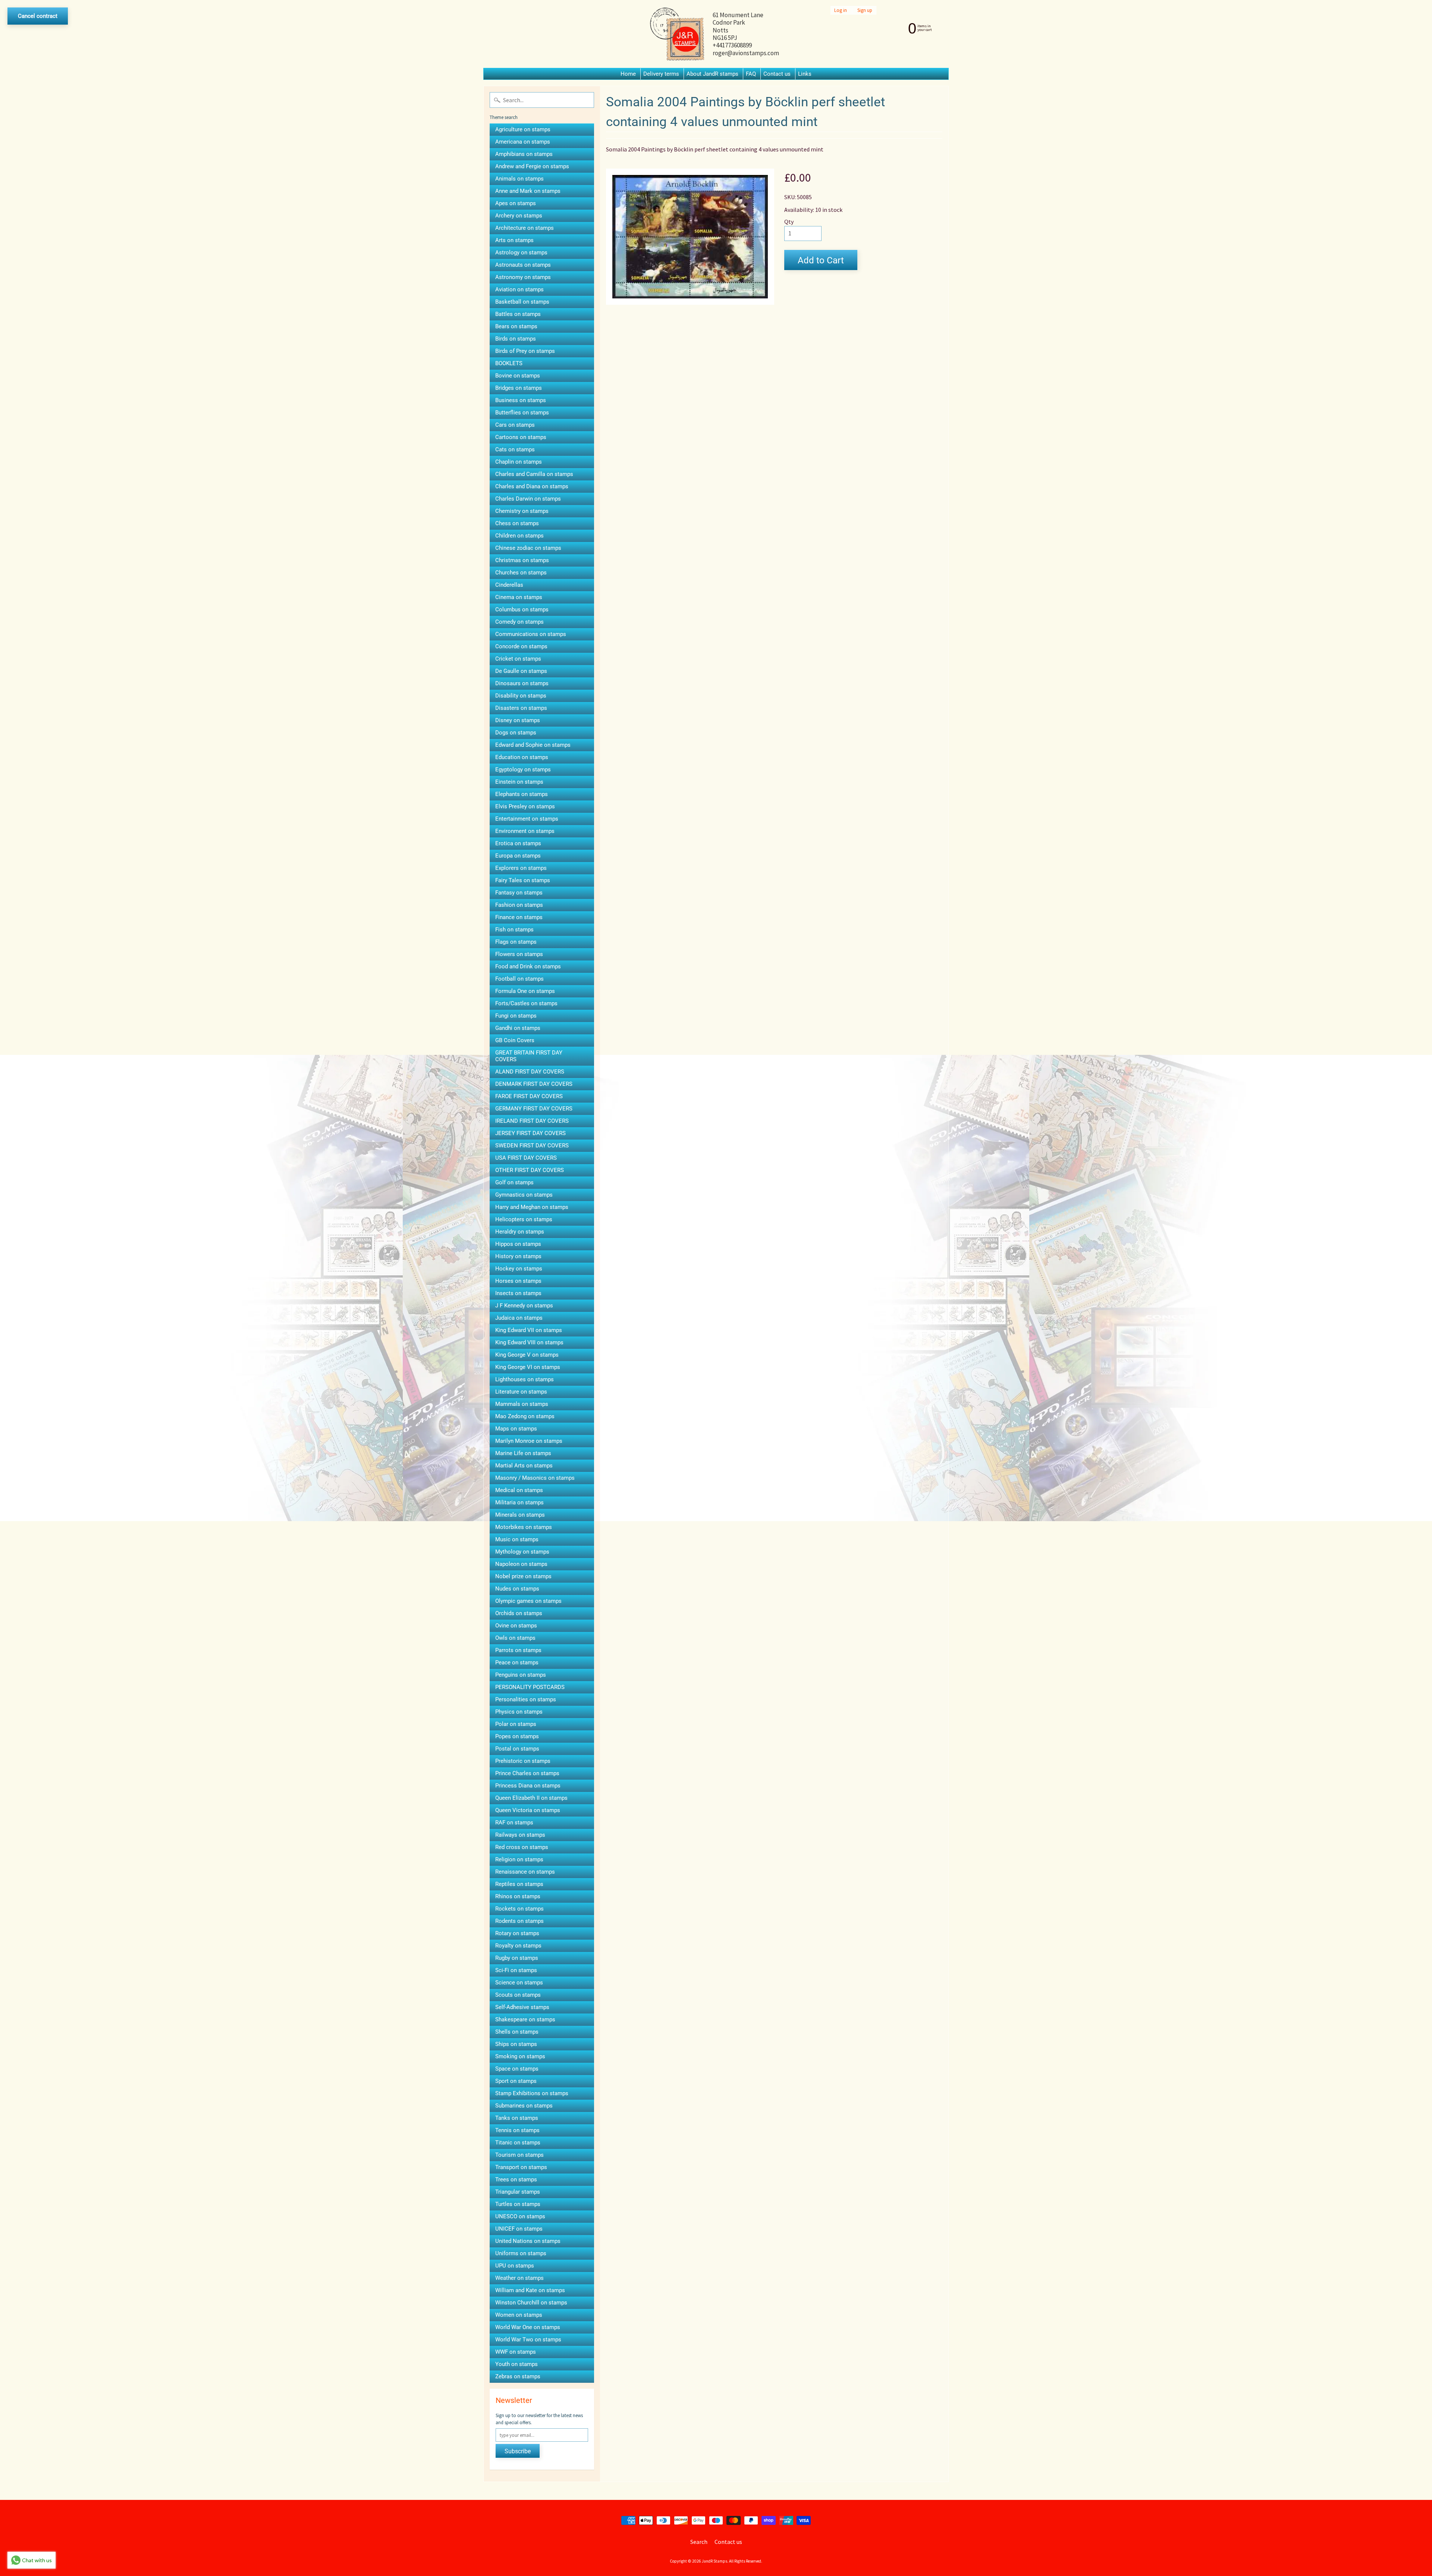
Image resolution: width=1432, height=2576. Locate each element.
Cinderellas (509, 585)
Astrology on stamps (521, 253)
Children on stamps (519, 536)
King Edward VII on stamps (529, 1330)
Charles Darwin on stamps (528, 499)
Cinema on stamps (519, 597)
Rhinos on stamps (518, 1896)
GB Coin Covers (515, 1040)
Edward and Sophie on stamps (533, 745)
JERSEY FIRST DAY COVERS (530, 1133)
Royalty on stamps (518, 1946)
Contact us (777, 74)
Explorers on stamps (521, 868)
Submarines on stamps (524, 2106)
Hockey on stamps (519, 1269)
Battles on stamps (518, 314)
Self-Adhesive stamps (522, 2007)
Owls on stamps (515, 1638)
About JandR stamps (712, 74)
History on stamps (518, 1256)
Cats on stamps (515, 449)
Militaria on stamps (519, 1502)
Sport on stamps (516, 2081)
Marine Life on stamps (523, 1453)
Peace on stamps (517, 1663)
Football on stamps (519, 979)
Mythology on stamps (522, 1552)
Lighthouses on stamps (525, 1379)
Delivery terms (661, 74)
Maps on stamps (516, 1429)
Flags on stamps (516, 942)
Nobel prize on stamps (523, 1576)
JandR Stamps (715, 2561)
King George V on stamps (527, 1355)
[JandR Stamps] (677, 34)
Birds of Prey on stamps (525, 351)
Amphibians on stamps (524, 154)
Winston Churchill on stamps (531, 2303)
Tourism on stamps (519, 2155)
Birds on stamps (516, 339)
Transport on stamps (521, 2167)
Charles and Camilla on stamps (534, 474)
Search (699, 2542)
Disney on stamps (518, 720)
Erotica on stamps (518, 843)
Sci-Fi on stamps (516, 1970)
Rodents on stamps (519, 1921)
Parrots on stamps (518, 1650)
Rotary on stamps (517, 1933)
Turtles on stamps (518, 2204)
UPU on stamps (515, 2266)
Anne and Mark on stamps (528, 191)
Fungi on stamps (516, 1016)
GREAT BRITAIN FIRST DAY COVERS (529, 1056)
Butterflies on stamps (522, 413)
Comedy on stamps (519, 622)
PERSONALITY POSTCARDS (530, 1687)
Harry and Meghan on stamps (532, 1207)
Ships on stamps (516, 2044)
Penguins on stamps (521, 1675)
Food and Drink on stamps (528, 966)
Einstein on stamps (519, 782)
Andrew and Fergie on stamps (532, 166)
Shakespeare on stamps (525, 2019)
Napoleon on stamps (521, 1564)
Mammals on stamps (522, 1404)
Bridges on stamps (519, 388)
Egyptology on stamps (523, 770)
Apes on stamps (516, 203)
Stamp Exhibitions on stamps (532, 2093)
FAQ (751, 74)
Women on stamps (519, 2315)
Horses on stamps (518, 1281)
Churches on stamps (521, 573)
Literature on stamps (521, 1392)
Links (805, 74)
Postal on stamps (517, 1749)
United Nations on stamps (528, 2241)
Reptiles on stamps (519, 1884)
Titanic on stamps (518, 2143)
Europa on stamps (518, 856)
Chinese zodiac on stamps (528, 548)
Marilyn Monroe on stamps (529, 1441)
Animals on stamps (519, 179)
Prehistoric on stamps (523, 1761)
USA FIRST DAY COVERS (526, 1158)
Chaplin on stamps (519, 462)
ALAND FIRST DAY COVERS (530, 1072)
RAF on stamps (514, 1823)
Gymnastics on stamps (524, 1195)
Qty (789, 222)
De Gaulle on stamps (521, 671)
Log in (841, 10)
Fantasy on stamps (519, 893)
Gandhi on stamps (518, 1028)
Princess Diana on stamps (528, 1786)
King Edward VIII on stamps (529, 1342)
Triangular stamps (518, 2192)
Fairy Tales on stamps (523, 880)
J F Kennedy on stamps (524, 1306)
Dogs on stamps (516, 733)
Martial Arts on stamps (524, 1466)
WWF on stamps (516, 2352)
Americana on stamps (523, 142)
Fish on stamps (514, 930)
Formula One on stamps (525, 991)
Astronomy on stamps (523, 277)
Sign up (865, 10)
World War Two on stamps (528, 2340)
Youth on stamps (516, 2364)
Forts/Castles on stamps (526, 1003)
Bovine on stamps (518, 376)
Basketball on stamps (522, 302)
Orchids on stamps (519, 1613)
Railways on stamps (520, 1835)
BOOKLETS (509, 363)
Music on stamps (517, 1539)
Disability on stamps (521, 696)
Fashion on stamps (519, 905)
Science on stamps (519, 1983)
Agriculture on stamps (523, 129)
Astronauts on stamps (523, 265)
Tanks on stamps (517, 2118)
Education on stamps (522, 757)
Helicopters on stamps (524, 1219)
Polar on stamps (516, 1724)
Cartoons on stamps (521, 437)
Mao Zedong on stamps (525, 1416)
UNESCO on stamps (520, 2216)
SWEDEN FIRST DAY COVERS (532, 1146)
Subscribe (518, 2451)
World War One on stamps (528, 2327)
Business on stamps (521, 400)
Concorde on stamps (521, 646)
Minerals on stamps (520, 1515)
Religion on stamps (519, 1859)
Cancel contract (38, 16)
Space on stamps (517, 2069)
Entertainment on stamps (527, 819)
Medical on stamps (519, 1490)
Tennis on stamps (517, 2130)
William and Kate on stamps (530, 2290)
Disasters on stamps (521, 708)
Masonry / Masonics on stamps (535, 1478)
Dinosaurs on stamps (522, 683)
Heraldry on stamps (520, 1232)
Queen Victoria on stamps (528, 1810)
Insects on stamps (518, 1293)
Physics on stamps (519, 1712)
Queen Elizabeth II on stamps (531, 1798)
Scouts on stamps (518, 1995)
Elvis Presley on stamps (525, 806)
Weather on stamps (519, 2278)
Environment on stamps (525, 831)
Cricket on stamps (518, 659)
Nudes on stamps (517, 1589)
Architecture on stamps (525, 228)
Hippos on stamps (518, 1244)
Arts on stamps (514, 240)
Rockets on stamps (519, 1909)
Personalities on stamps (526, 1699)
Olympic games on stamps (528, 1601)
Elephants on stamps (522, 794)
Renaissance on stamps (525, 1872)
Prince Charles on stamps (527, 1773)
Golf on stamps (514, 1182)
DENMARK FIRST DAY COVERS (534, 1084)
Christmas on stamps (522, 560)
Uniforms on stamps (521, 2253)
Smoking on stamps (520, 2056)
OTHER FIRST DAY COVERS (530, 1170)
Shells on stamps (517, 2032)
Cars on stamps (515, 425)
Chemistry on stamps (522, 511)
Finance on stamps (519, 917)
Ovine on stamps (516, 1626)
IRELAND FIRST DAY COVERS (532, 1121)
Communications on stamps (531, 634)
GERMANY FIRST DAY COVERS (534, 1109)
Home (628, 74)
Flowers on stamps (519, 954)
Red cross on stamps (522, 1847)
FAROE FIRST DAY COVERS (529, 1096)
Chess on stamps (517, 523)
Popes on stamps (517, 1736)
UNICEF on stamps (519, 2229)
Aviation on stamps (519, 289)
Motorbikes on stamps (524, 1527)
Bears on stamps (516, 326)
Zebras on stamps (518, 2376)
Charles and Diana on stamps (532, 486)
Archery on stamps (519, 216)
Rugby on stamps (517, 1958)
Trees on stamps (516, 2179)
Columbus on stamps (522, 609)
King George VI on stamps (528, 1367)
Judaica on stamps (519, 1318)
